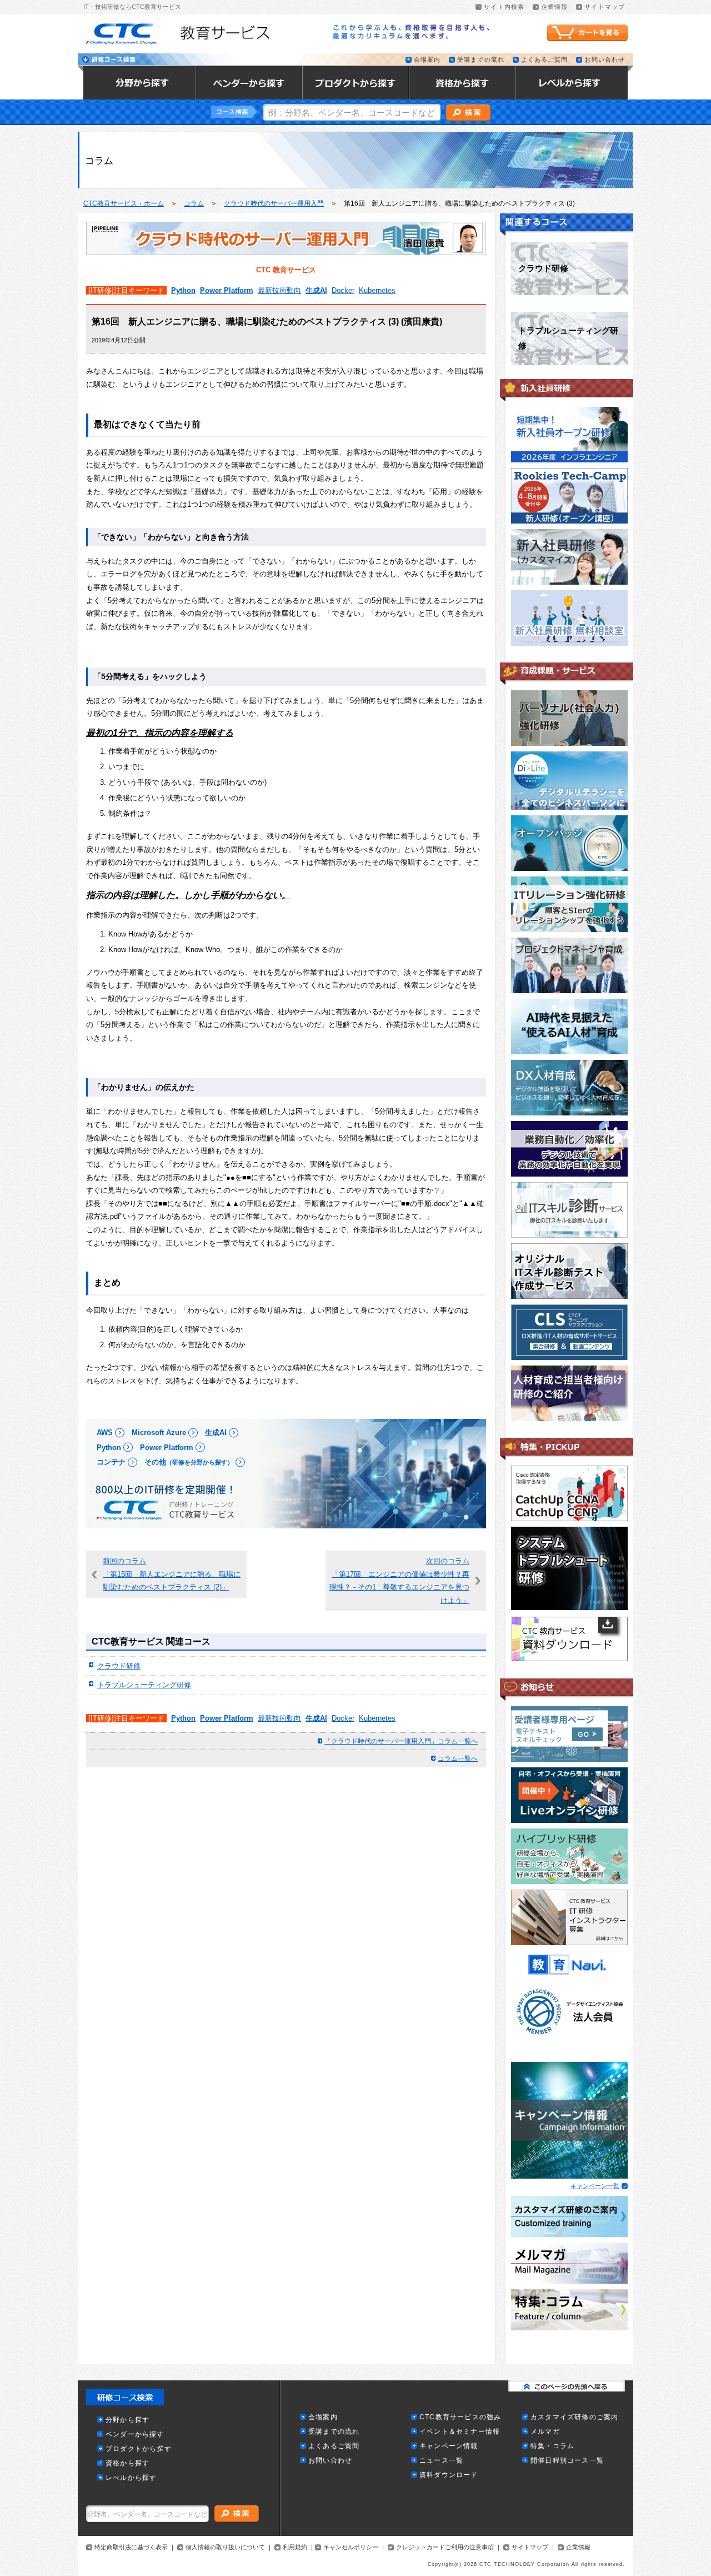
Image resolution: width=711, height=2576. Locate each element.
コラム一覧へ (458, 1758)
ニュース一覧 (441, 2461)
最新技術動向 (279, 290)
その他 (189, 1462)
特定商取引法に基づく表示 (131, 2547)
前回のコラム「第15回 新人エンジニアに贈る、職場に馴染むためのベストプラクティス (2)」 (172, 1574)
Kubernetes (377, 290)
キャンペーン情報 (449, 2446)
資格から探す (127, 2463)
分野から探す (127, 2420)
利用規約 (295, 2547)
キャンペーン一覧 (595, 2186)
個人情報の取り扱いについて (225, 2547)
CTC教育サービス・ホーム (124, 203)
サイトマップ (605, 7)
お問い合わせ (605, 60)
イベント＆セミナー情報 (460, 2432)
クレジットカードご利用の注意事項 (445, 2547)
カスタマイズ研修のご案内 (574, 2417)
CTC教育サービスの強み (460, 2417)
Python (183, 290)
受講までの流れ (481, 60)
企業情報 (554, 7)
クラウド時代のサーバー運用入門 (274, 203)
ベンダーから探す (135, 2435)
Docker (343, 290)
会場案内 (427, 60)
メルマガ (545, 2432)
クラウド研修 (119, 1666)
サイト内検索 (504, 7)
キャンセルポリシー (351, 2547)
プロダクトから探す (139, 2449)
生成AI (316, 290)
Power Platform (227, 290)
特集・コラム (552, 2446)
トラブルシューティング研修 (144, 1685)
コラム (194, 203)
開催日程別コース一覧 (567, 2461)
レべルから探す (131, 2478)
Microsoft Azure (159, 1433)
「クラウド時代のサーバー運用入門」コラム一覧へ (401, 1741)
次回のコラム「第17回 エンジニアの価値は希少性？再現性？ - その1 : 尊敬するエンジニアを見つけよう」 (399, 1581)
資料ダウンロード (449, 2475)
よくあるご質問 (545, 60)
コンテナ (111, 1462)
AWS (105, 1433)
